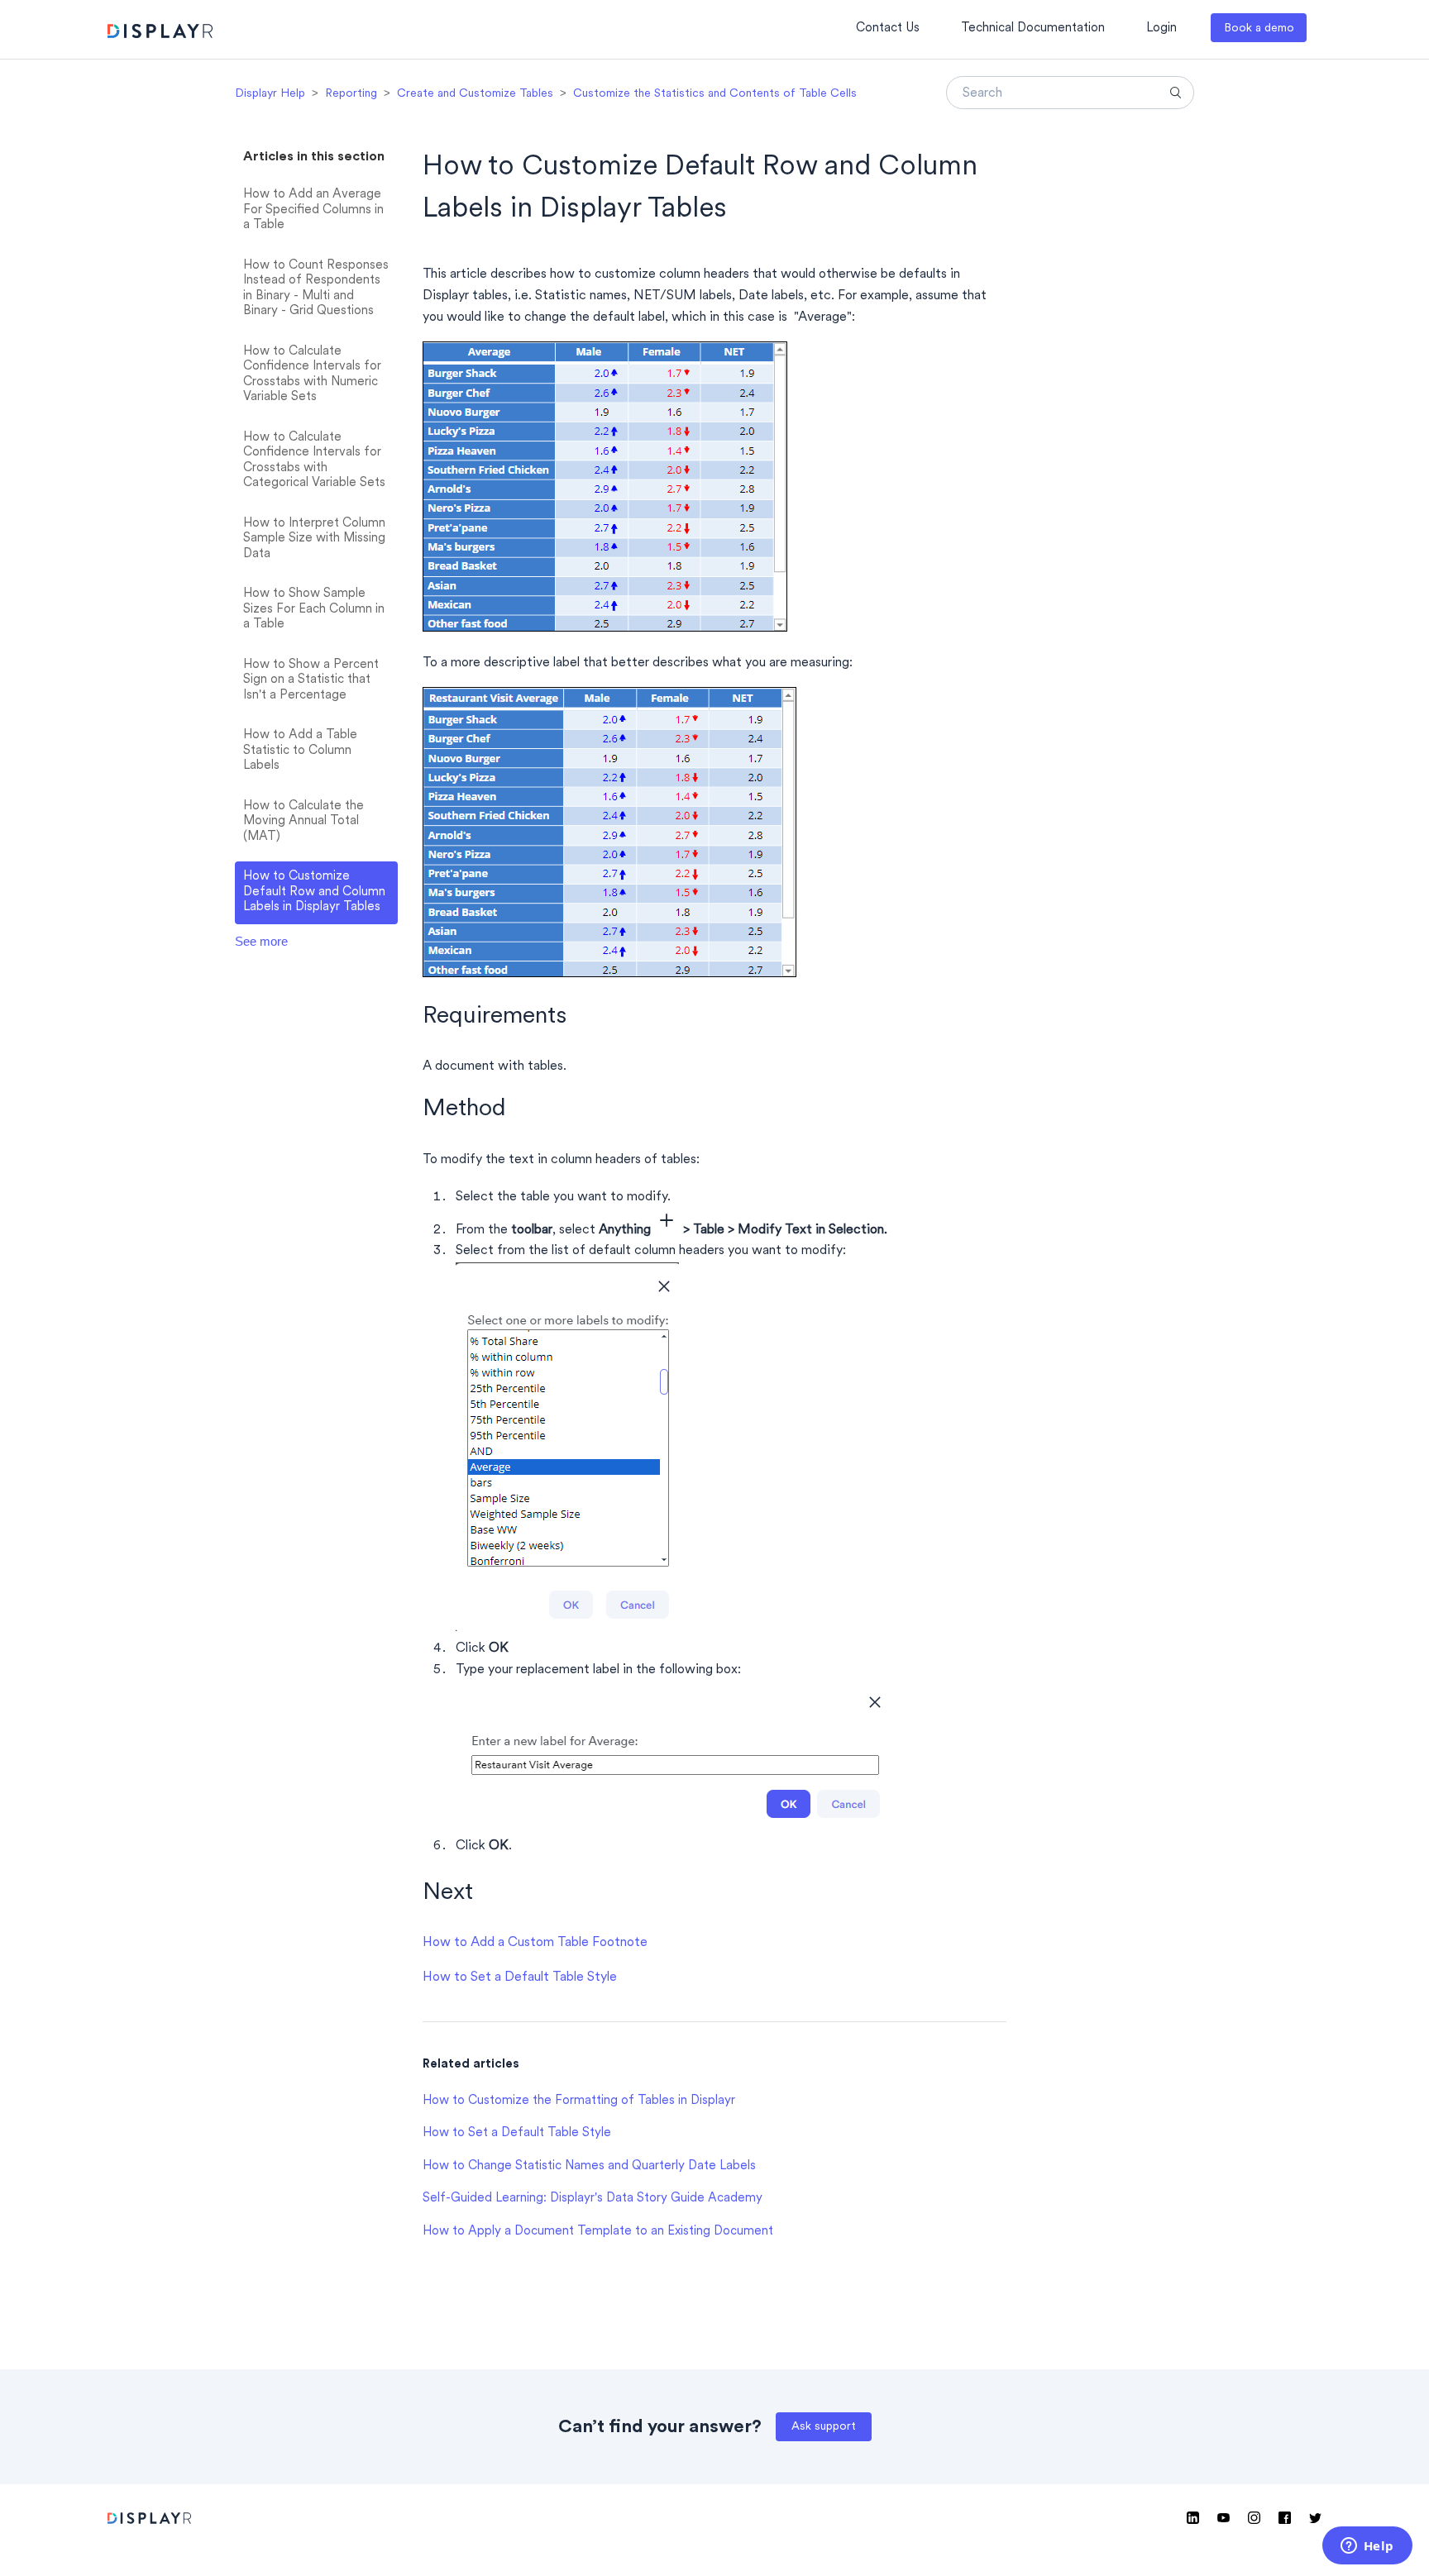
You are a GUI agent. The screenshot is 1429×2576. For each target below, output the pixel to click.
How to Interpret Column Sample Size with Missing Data (314, 539)
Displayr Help (270, 94)
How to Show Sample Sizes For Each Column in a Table (314, 609)
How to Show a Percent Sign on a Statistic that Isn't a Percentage (311, 680)
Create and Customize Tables (475, 94)
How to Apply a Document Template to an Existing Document (598, 2232)
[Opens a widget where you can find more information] (1367, 2547)
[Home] (160, 33)
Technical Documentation (1033, 29)
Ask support (824, 2427)
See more (261, 941)
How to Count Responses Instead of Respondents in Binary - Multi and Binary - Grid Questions (316, 289)
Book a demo (1259, 29)
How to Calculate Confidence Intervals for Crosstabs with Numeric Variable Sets (312, 375)
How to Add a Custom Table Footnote (535, 1943)
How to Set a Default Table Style (520, 1977)
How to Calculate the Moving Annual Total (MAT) (303, 822)
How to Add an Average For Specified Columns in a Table (313, 210)
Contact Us (888, 29)
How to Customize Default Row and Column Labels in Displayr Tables (314, 892)
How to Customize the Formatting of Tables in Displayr (579, 2101)
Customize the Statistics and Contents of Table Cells (715, 94)
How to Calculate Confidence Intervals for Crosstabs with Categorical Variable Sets (314, 461)
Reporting (351, 94)
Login (1161, 29)
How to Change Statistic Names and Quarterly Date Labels (589, 2166)
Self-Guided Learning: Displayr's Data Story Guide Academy (593, 2199)
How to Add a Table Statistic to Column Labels (300, 751)
